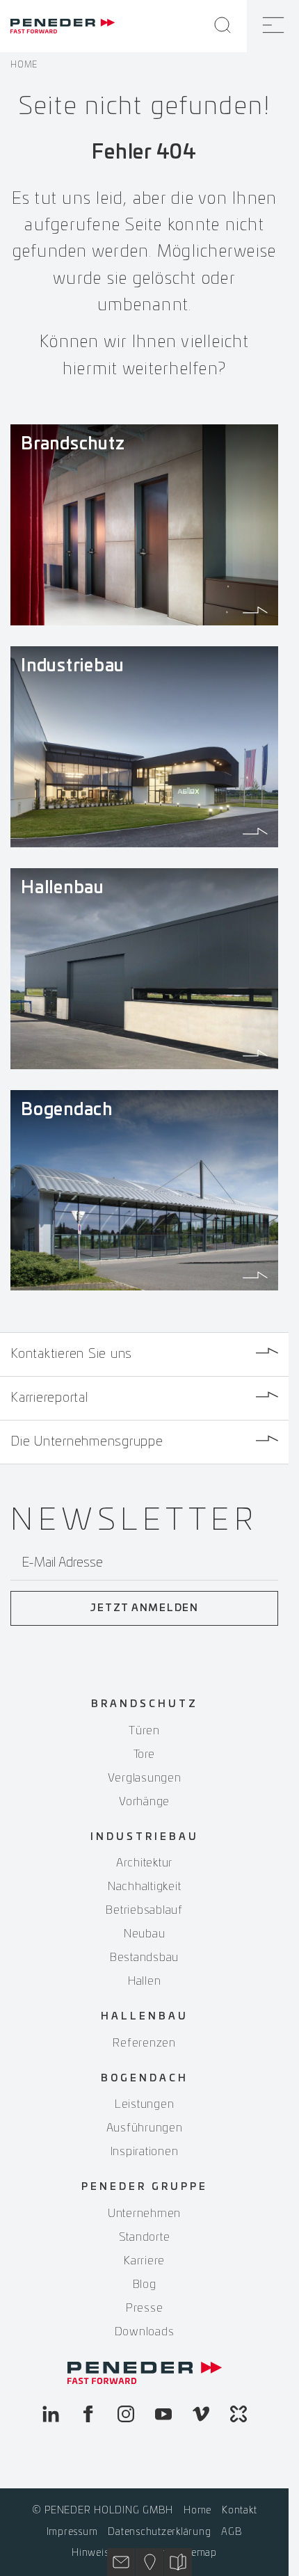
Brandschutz (145, 1704)
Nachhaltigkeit (145, 1887)
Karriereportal (49, 1398)
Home (24, 65)
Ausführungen (145, 2128)
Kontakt (239, 2511)
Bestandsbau (144, 1958)
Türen (144, 1731)
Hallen (145, 1981)
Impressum (72, 2532)
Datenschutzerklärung (159, 2532)
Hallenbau (145, 2017)
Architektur (144, 1863)
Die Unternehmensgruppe (87, 1442)
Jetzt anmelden (144, 1608)
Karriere (144, 2261)
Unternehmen (144, 2214)
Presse (145, 2308)
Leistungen (145, 2104)
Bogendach (145, 2079)
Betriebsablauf (144, 1910)
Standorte (145, 2237)
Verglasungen (145, 1778)
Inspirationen (145, 2152)
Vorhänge (144, 1802)
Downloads (145, 2332)
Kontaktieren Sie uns (71, 1354)
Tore (144, 1754)
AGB (232, 2532)
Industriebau (145, 1837)
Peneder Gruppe (145, 2187)
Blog (145, 2285)
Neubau (145, 1934)
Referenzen (144, 2043)
